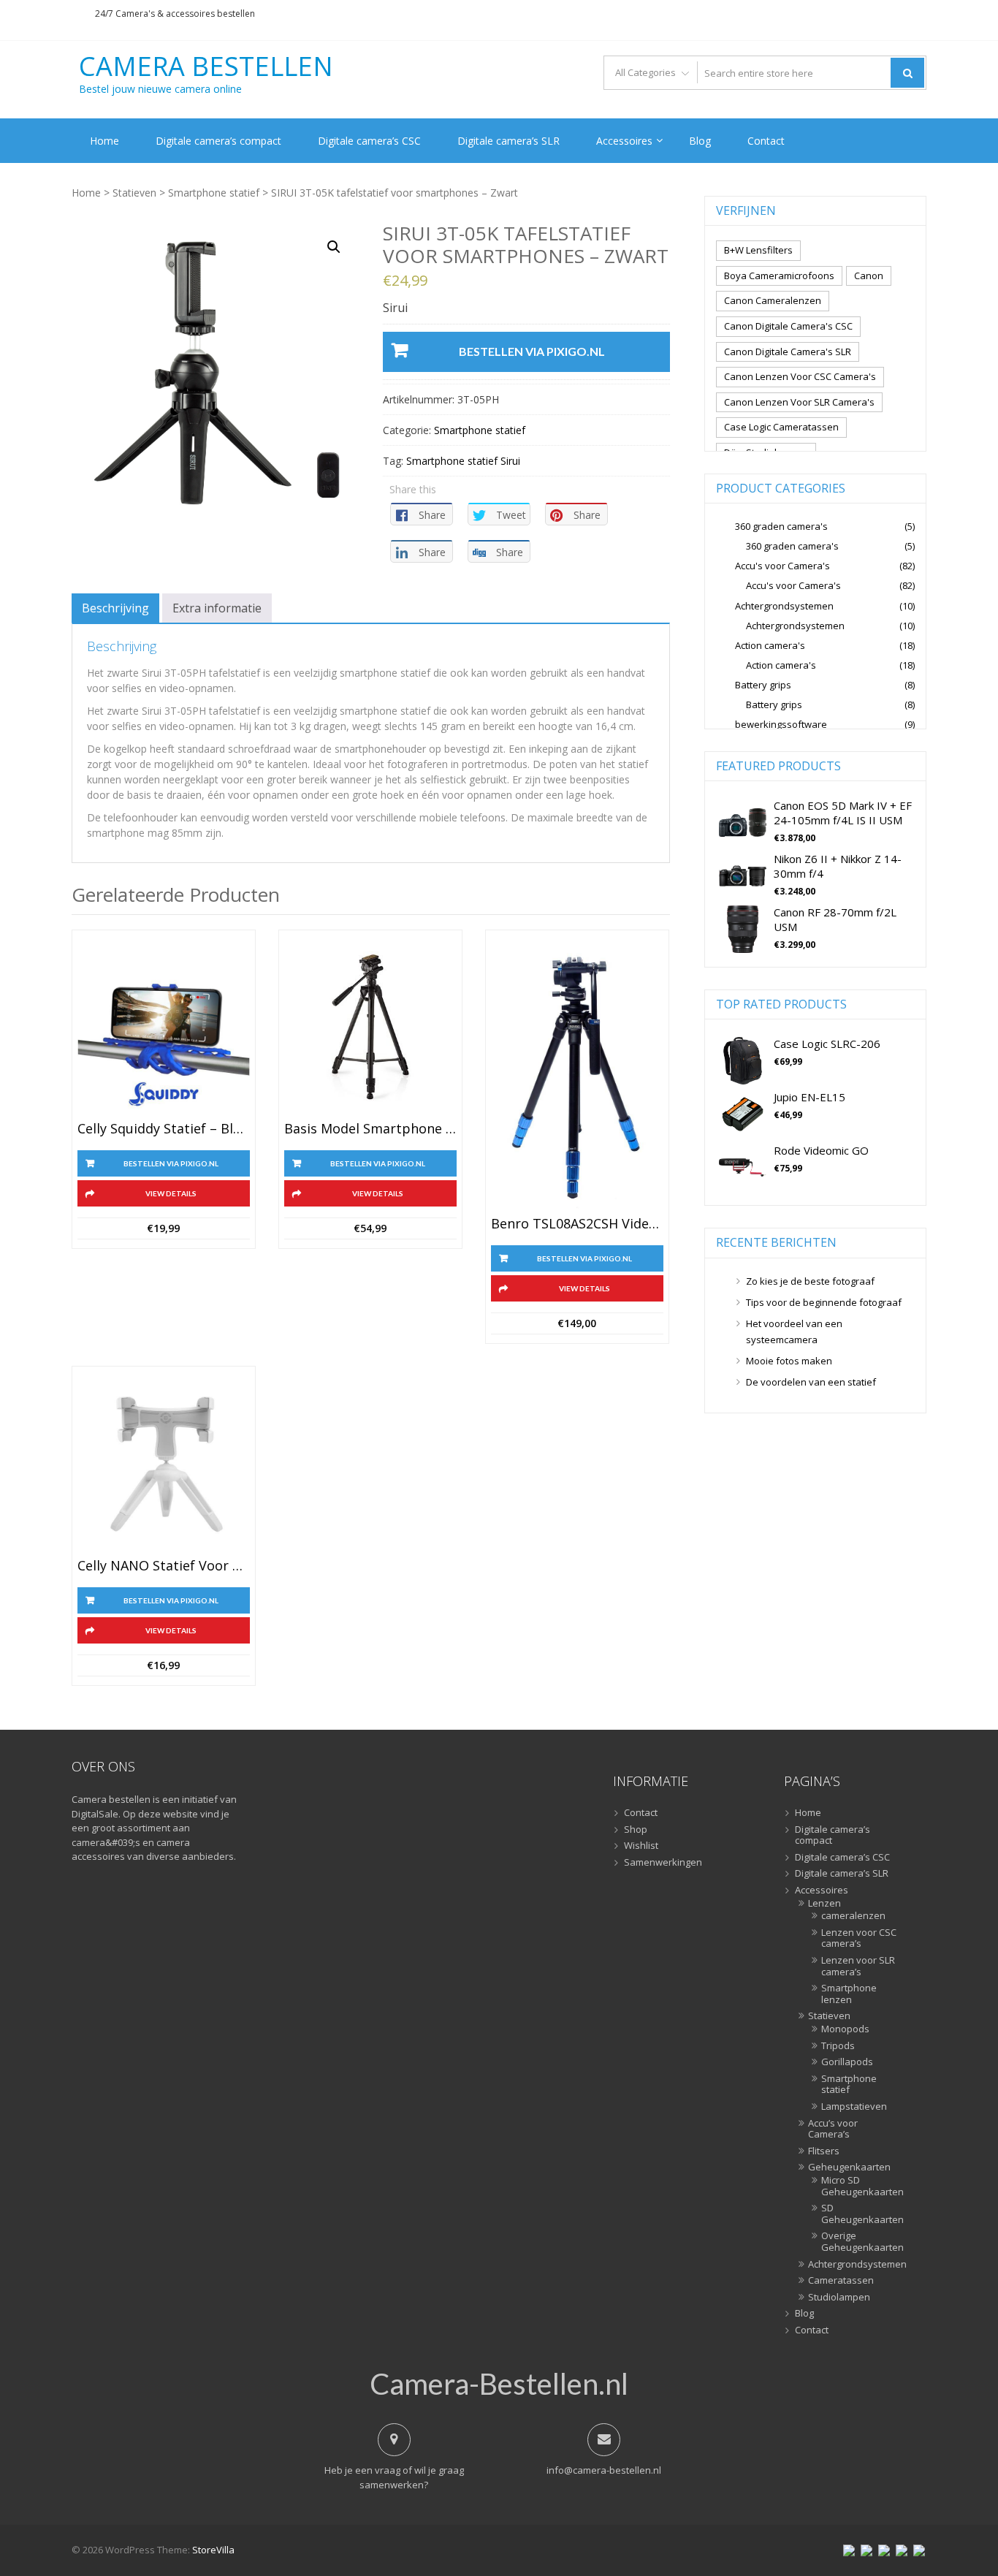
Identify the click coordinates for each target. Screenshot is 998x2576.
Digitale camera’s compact (218, 141)
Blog (700, 141)
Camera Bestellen (206, 67)
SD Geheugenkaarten (860, 2214)
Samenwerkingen (663, 1863)
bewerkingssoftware (781, 724)
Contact (766, 141)
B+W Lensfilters (758, 250)
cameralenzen (853, 1916)
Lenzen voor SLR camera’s (858, 1966)
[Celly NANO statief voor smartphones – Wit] (164, 1466)
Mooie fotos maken (789, 1361)
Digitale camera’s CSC (369, 141)
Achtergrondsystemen (784, 606)
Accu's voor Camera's (782, 566)
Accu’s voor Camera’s (833, 2129)
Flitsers (824, 2151)
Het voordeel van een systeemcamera (794, 1331)
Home (104, 141)
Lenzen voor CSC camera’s (859, 1938)
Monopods (845, 2029)
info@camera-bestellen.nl (604, 2470)
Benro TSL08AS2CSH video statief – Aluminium (577, 1224)
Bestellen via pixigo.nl (532, 351)
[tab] (115, 608)
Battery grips (763, 685)
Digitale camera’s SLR (508, 141)
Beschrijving (115, 608)
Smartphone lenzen (849, 1994)
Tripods (838, 2046)
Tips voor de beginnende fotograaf (824, 1302)
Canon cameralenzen (773, 300)
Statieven (134, 193)
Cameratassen (841, 2281)
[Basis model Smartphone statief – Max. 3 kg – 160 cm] (370, 1030)
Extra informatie (217, 608)
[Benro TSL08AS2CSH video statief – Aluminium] (577, 1077)
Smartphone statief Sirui (463, 461)
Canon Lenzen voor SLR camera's (799, 402)
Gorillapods (847, 2062)
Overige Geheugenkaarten (860, 2242)
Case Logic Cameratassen (781, 427)
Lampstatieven (854, 2107)
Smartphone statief (214, 193)
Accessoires (624, 141)
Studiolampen (839, 2298)
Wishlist (641, 1846)
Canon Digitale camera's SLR (788, 352)
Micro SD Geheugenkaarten (860, 2186)
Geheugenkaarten (849, 2167)
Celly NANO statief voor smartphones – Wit (164, 1566)
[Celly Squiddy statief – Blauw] (164, 1030)
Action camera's (770, 645)
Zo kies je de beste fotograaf (810, 1281)
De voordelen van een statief (811, 1382)
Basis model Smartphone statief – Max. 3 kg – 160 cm (370, 1129)
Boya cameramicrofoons (779, 276)
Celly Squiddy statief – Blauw (164, 1129)
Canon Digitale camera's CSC (788, 326)
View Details (171, 1193)
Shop (636, 1830)
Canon (869, 276)
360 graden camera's (781, 526)
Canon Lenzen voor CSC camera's (800, 376)
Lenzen (824, 1904)
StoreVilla (213, 2550)
